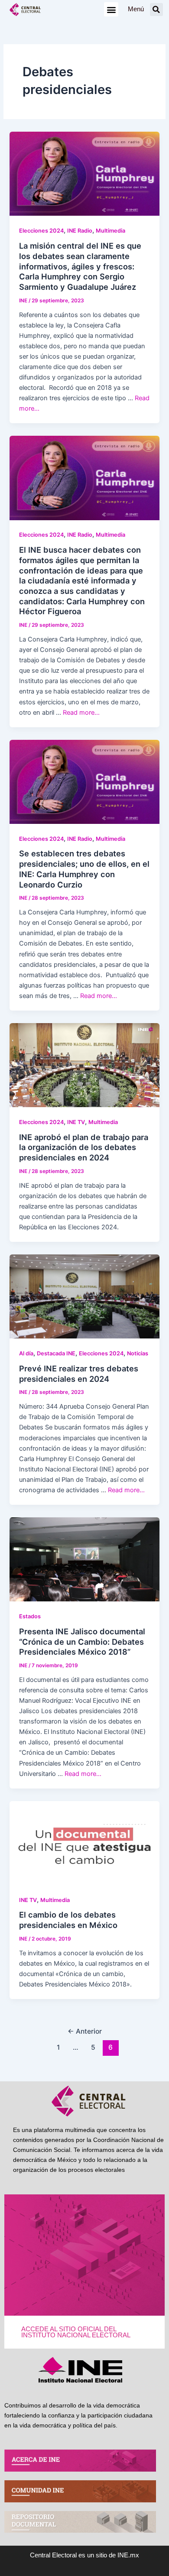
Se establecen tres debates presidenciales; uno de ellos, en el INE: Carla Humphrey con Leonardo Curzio (84, 869)
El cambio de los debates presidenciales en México (68, 1920)
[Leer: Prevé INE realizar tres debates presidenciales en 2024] (84, 1296)
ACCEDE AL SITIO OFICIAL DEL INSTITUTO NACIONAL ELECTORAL (76, 2332)
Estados (30, 1616)
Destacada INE (56, 1353)
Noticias (138, 1353)
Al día (26, 1353)
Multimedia (110, 231)
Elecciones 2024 (41, 231)
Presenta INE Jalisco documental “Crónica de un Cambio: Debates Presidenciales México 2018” (82, 1641)
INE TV (76, 1122)
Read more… (81, 713)
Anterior (85, 2031)
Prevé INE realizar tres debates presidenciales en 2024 (79, 1374)
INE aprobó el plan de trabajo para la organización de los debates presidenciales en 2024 (84, 1147)
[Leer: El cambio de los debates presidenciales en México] (84, 1843)
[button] (111, 9)
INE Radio (80, 231)
